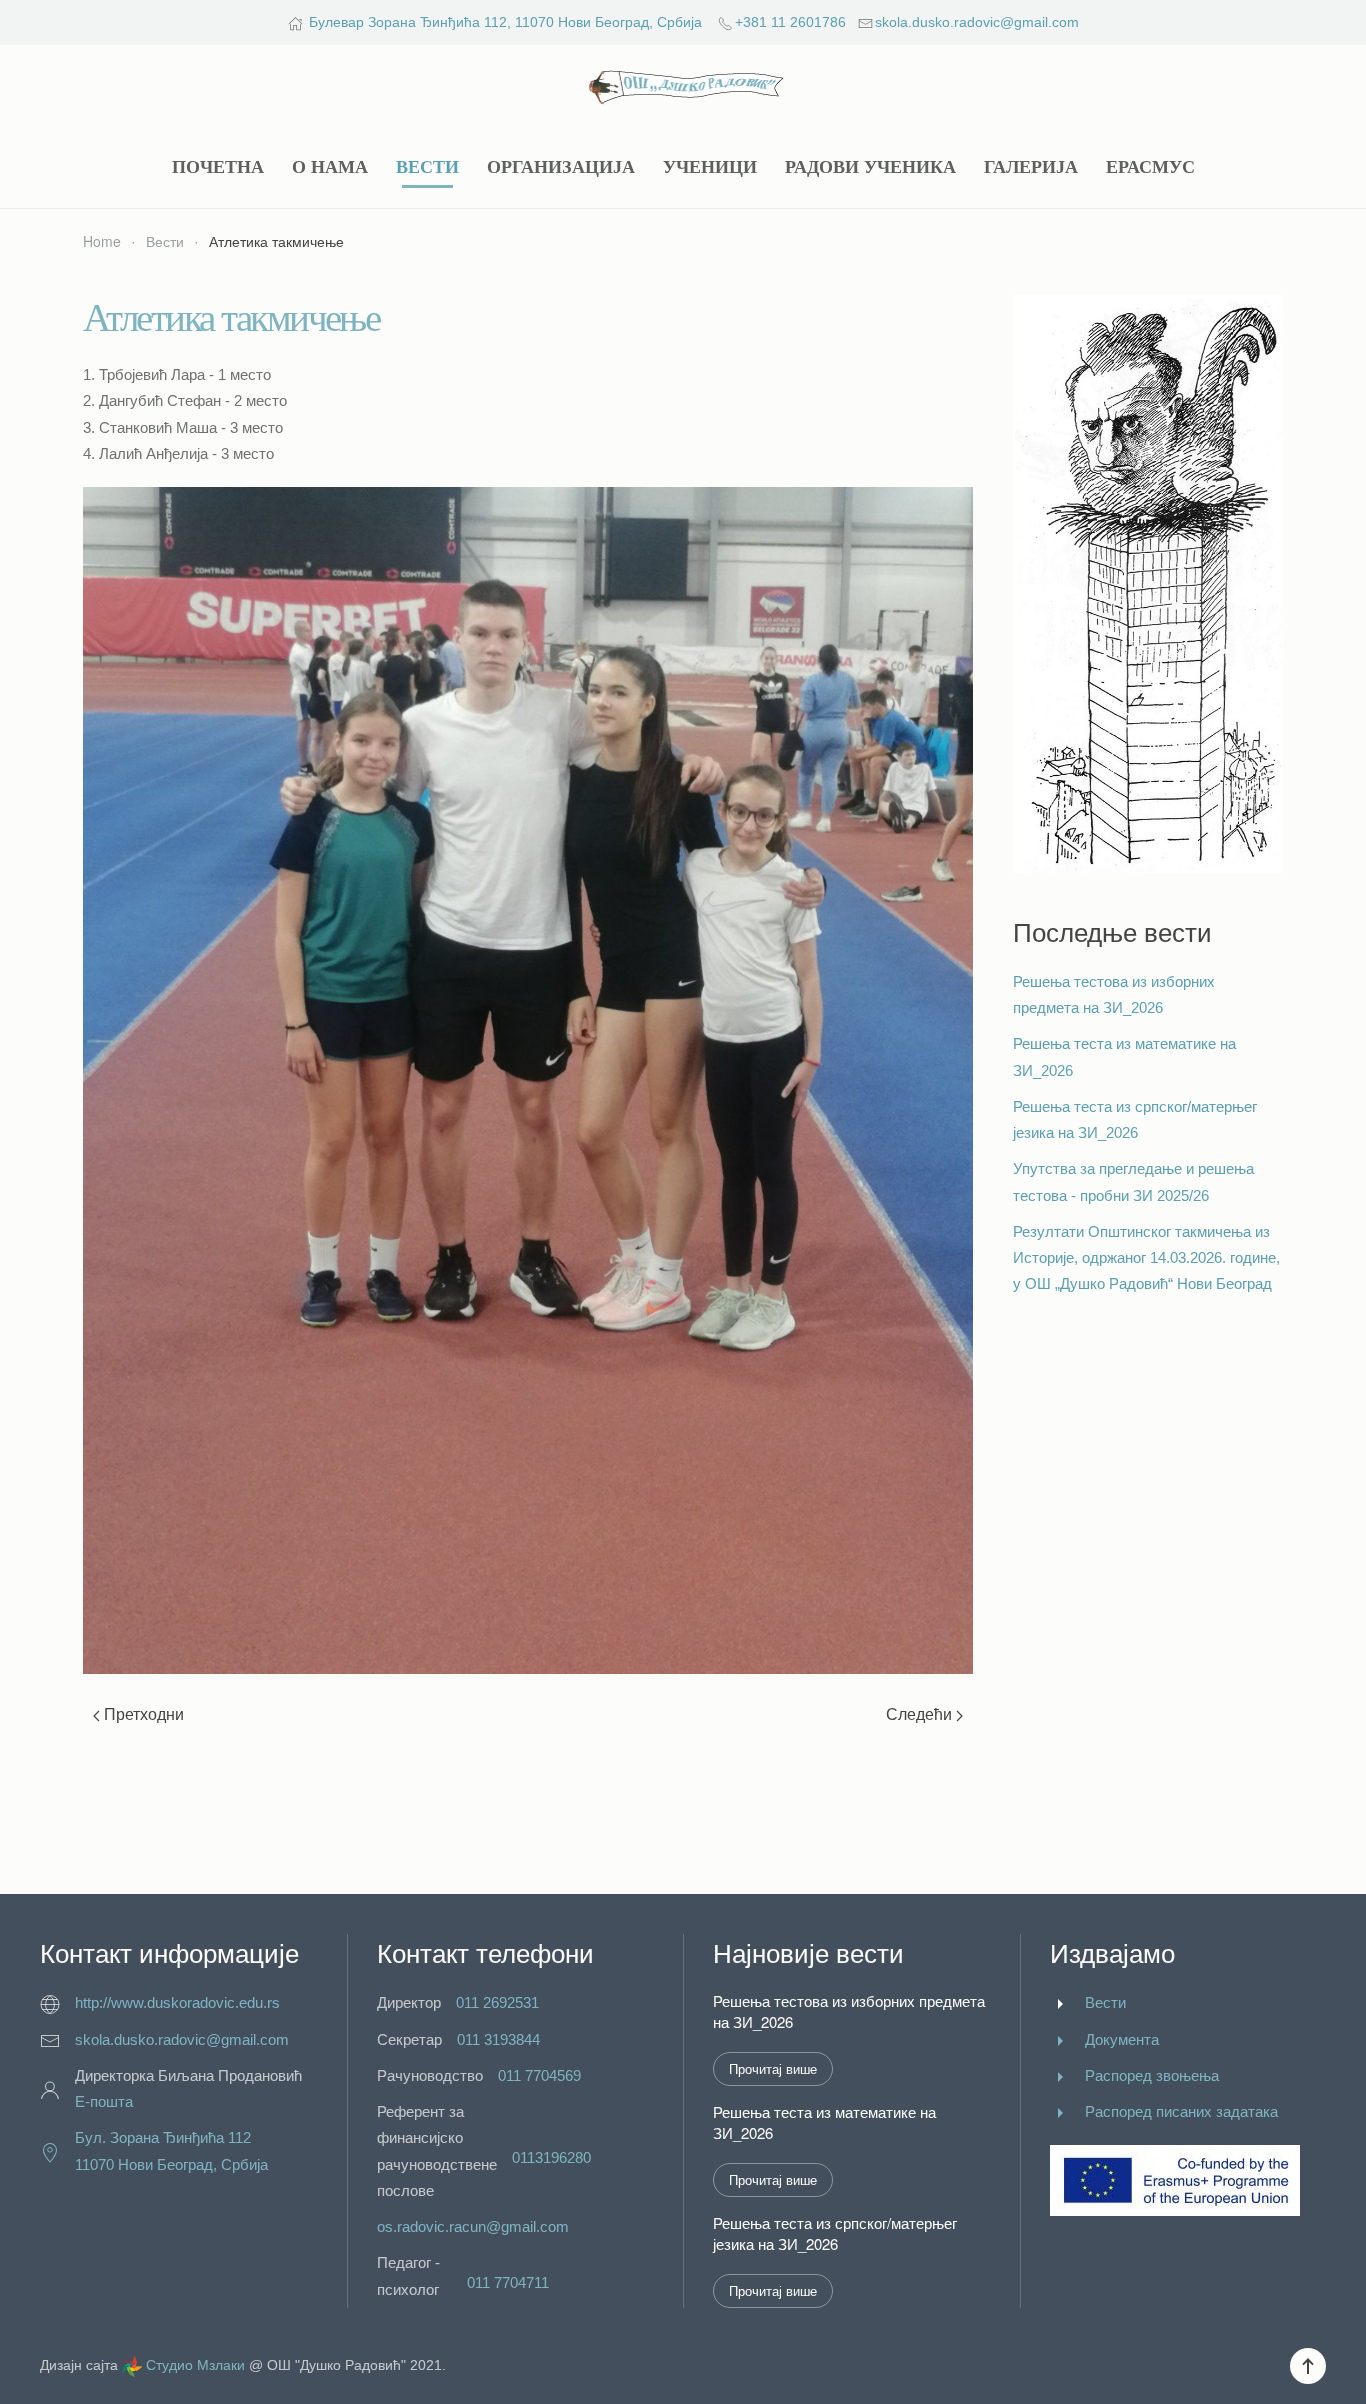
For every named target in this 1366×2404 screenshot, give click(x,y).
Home (102, 241)
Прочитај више (773, 2068)
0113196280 (551, 2157)
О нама (330, 167)
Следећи (921, 1713)
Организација (561, 167)
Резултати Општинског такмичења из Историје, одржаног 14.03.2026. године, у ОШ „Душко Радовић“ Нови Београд (1146, 1258)
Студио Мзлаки (195, 2365)
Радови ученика (870, 167)
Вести (427, 167)
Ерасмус (1150, 167)
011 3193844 (498, 2039)
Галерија (1031, 167)
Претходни (142, 1713)
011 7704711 (508, 2282)
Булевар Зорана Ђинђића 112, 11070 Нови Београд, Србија (505, 22)
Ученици (710, 167)
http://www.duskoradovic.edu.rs (177, 2002)
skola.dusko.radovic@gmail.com (977, 22)
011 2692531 (497, 2002)
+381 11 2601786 (790, 22)
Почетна (218, 167)
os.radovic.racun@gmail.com (473, 2226)
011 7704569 (539, 2075)
